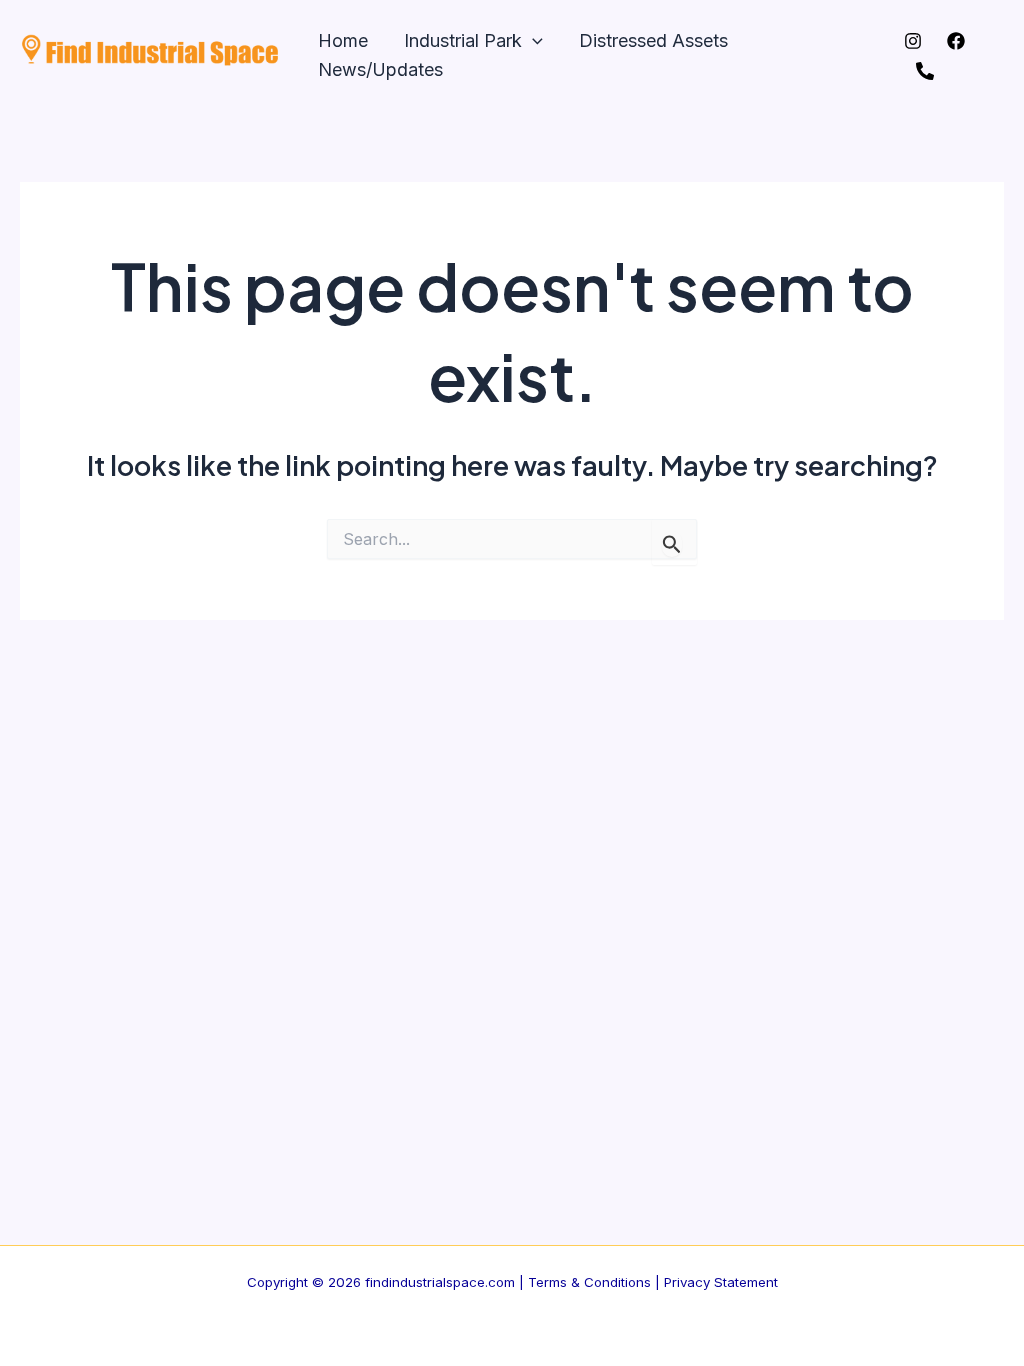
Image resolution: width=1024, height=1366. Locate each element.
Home (343, 40)
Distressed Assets (653, 40)
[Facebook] (956, 41)
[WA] (925, 71)
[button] (532, 41)
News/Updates (380, 69)
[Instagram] (913, 41)
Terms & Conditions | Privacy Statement (653, 1282)
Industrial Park (463, 40)
